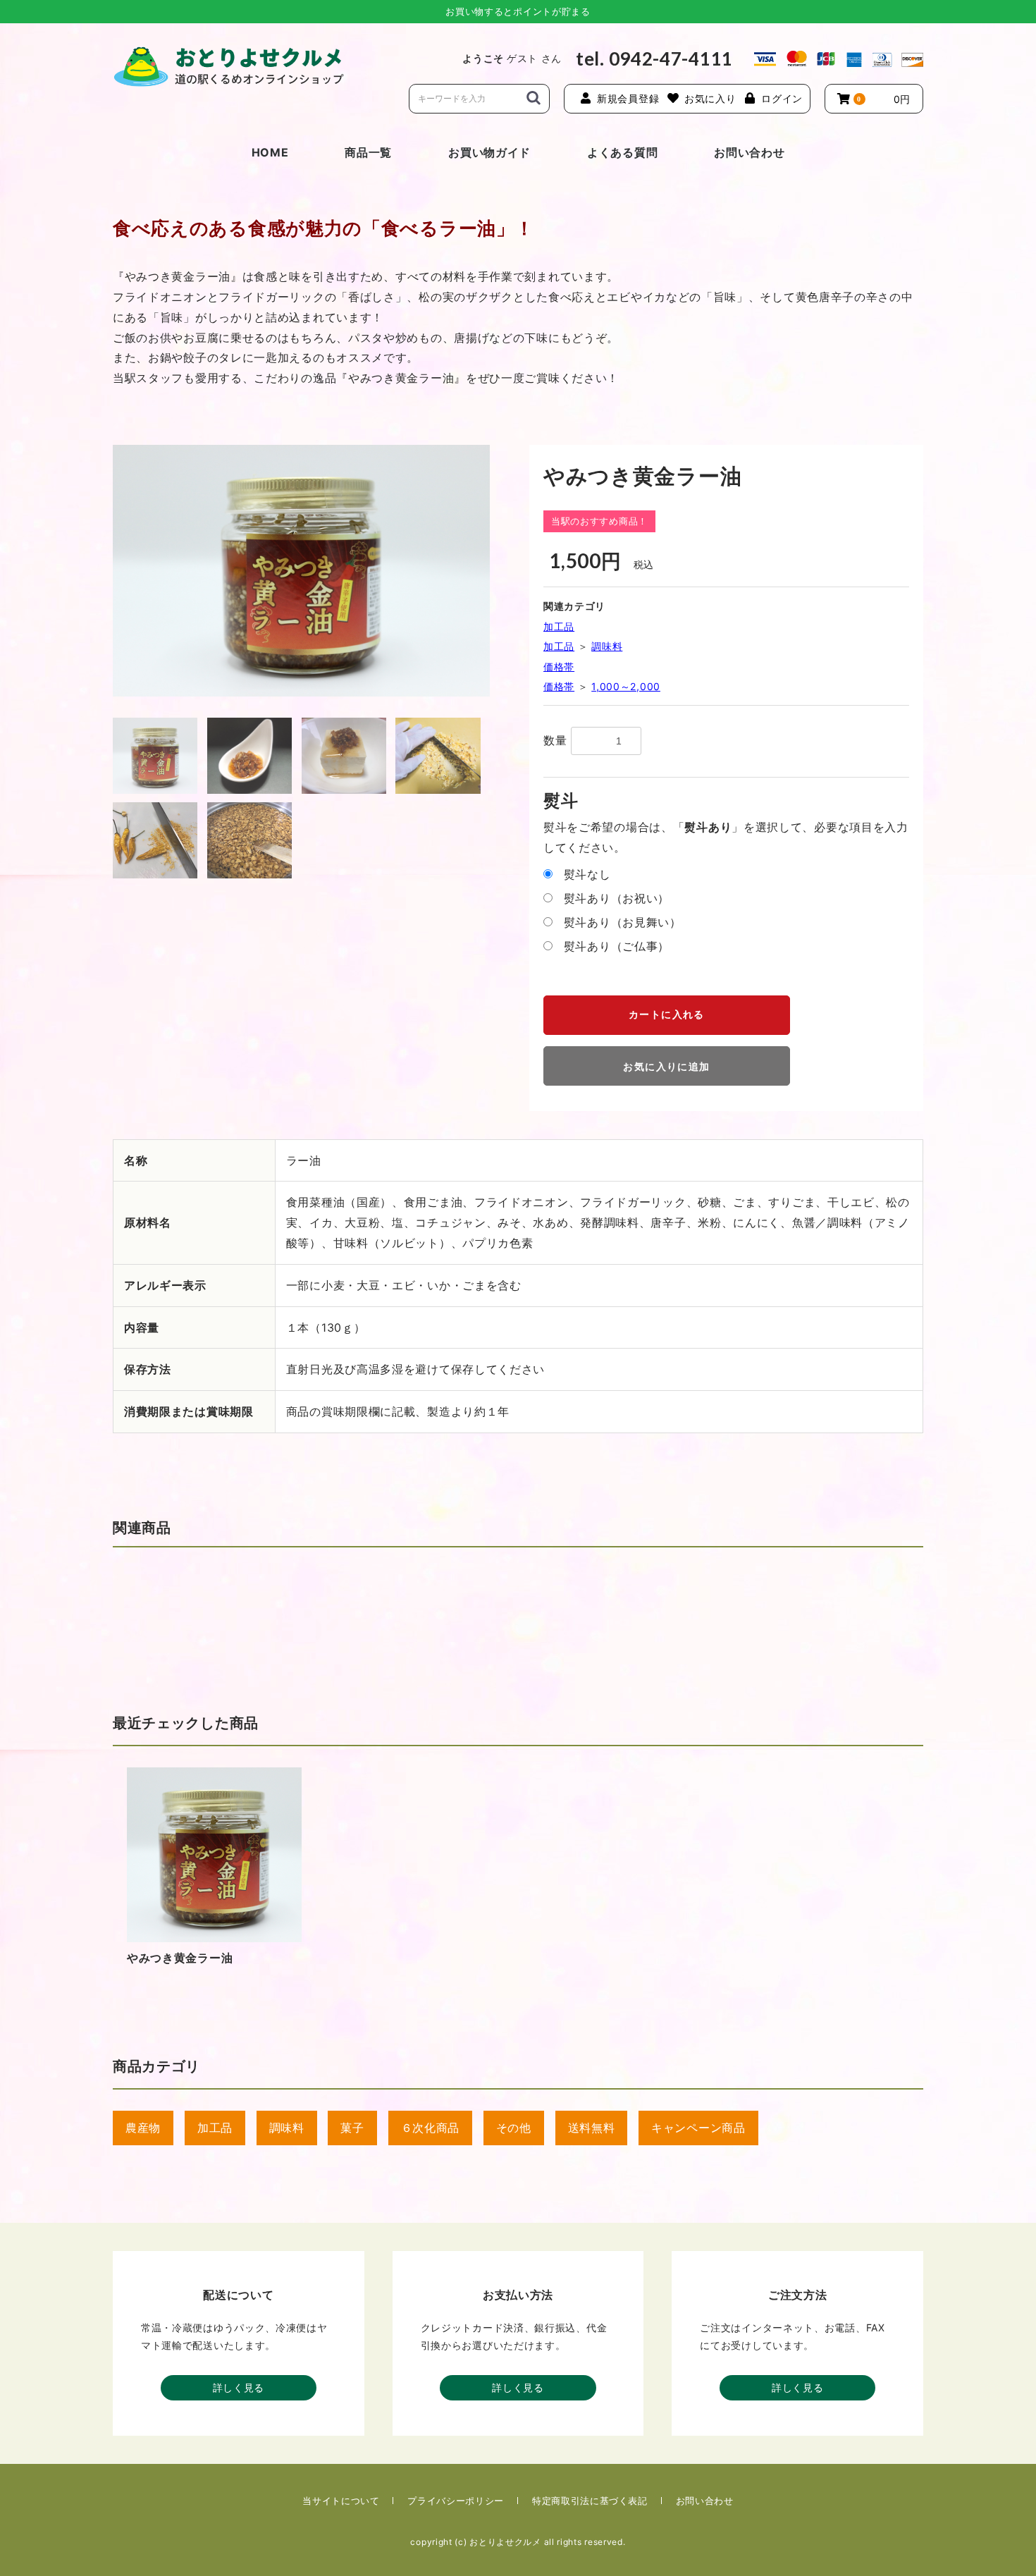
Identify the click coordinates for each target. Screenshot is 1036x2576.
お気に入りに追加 (666, 1067)
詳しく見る (239, 2387)
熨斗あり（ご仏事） (617, 946)
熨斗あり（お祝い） (617, 898)
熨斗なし (587, 874)
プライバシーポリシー (456, 2501)
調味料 (607, 646)
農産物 (143, 2128)
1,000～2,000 (626, 686)
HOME (270, 152)
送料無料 (592, 2128)
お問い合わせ (749, 152)
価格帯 (559, 667)
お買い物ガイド (489, 152)
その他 (514, 2128)
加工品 (559, 626)
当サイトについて (341, 2501)
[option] (301, 571)
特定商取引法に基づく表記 (590, 2501)
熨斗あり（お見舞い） (623, 922)
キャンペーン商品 (698, 2128)
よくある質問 (622, 152)
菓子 (352, 2128)
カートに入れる (667, 1014)
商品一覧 (368, 152)
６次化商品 (431, 2128)
